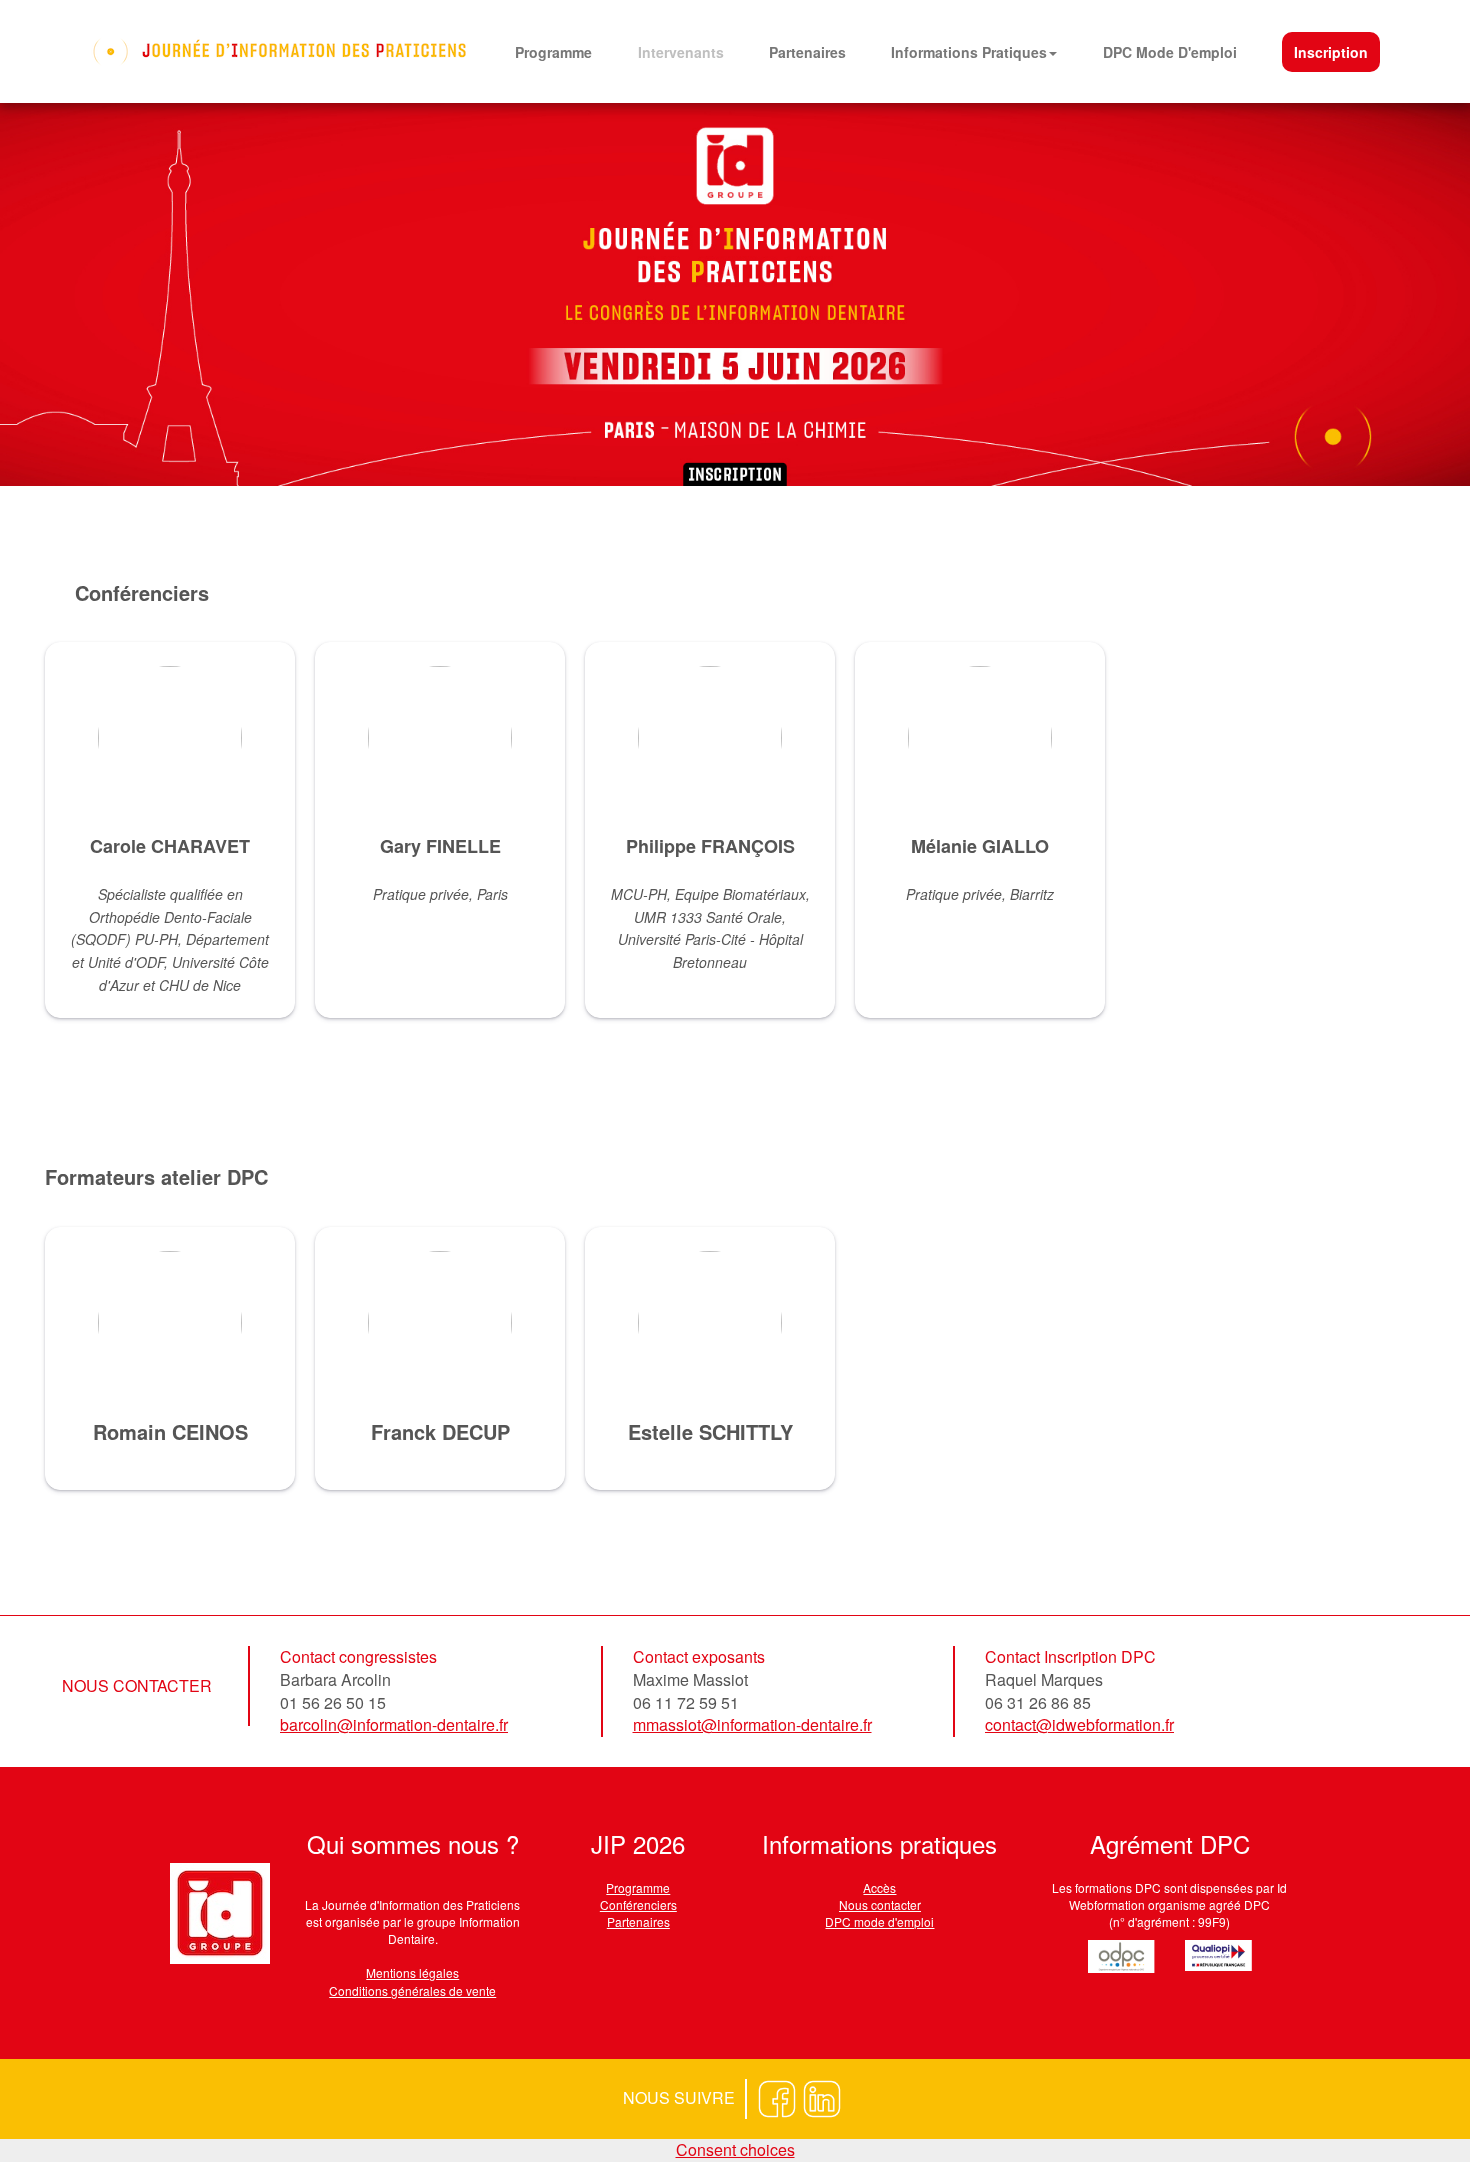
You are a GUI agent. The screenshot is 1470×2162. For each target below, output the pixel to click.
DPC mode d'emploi (879, 1921)
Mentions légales (412, 1972)
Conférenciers (638, 1904)
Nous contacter (880, 1904)
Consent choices (735, 2149)
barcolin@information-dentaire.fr (394, 1725)
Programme (638, 1887)
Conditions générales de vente (412, 1990)
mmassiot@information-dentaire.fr (752, 1724)
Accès (879, 1887)
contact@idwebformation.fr (1079, 1724)
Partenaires (638, 1921)
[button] (974, 52)
